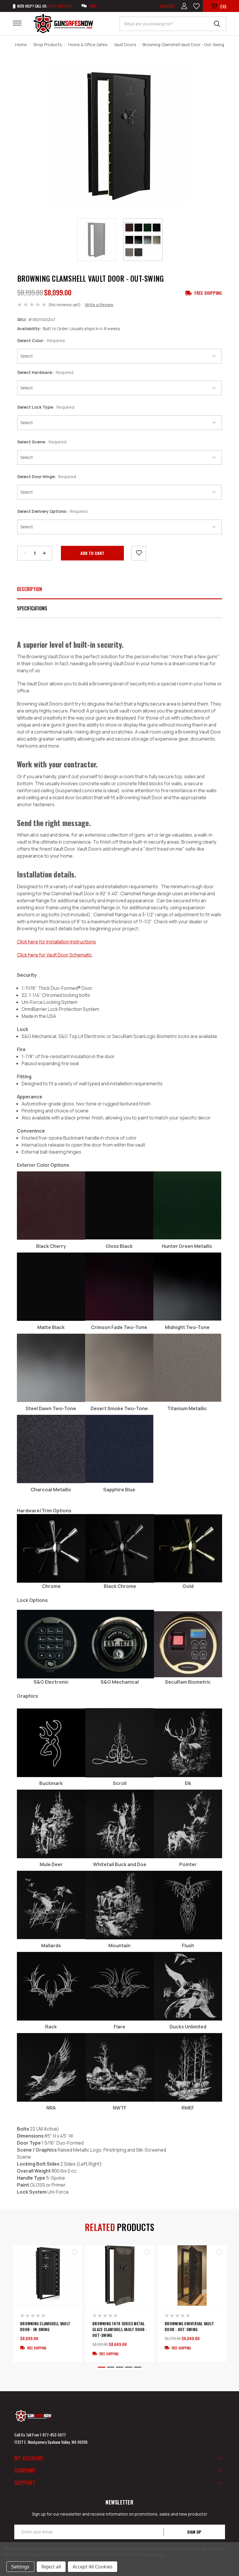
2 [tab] (111, 2367)
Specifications (32, 608)
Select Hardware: (45, 372)
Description (29, 589)
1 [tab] (102, 2367)
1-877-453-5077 (53, 2435)
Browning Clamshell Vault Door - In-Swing (45, 2326)
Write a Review (99, 305)
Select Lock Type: (46, 407)
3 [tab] (120, 2367)
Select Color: (41, 340)
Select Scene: (42, 442)
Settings (20, 2567)
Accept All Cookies (93, 2567)
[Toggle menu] (21, 23)
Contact (167, 6)
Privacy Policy (151, 2554)
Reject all (51, 2567)
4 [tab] (129, 2367)
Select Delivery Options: (52, 511)
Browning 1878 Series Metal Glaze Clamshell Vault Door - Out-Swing (120, 2329)
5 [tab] (138, 2367)
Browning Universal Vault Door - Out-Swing (189, 2326)
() (223, 6)
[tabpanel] (48, 2303)
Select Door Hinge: (47, 477)
